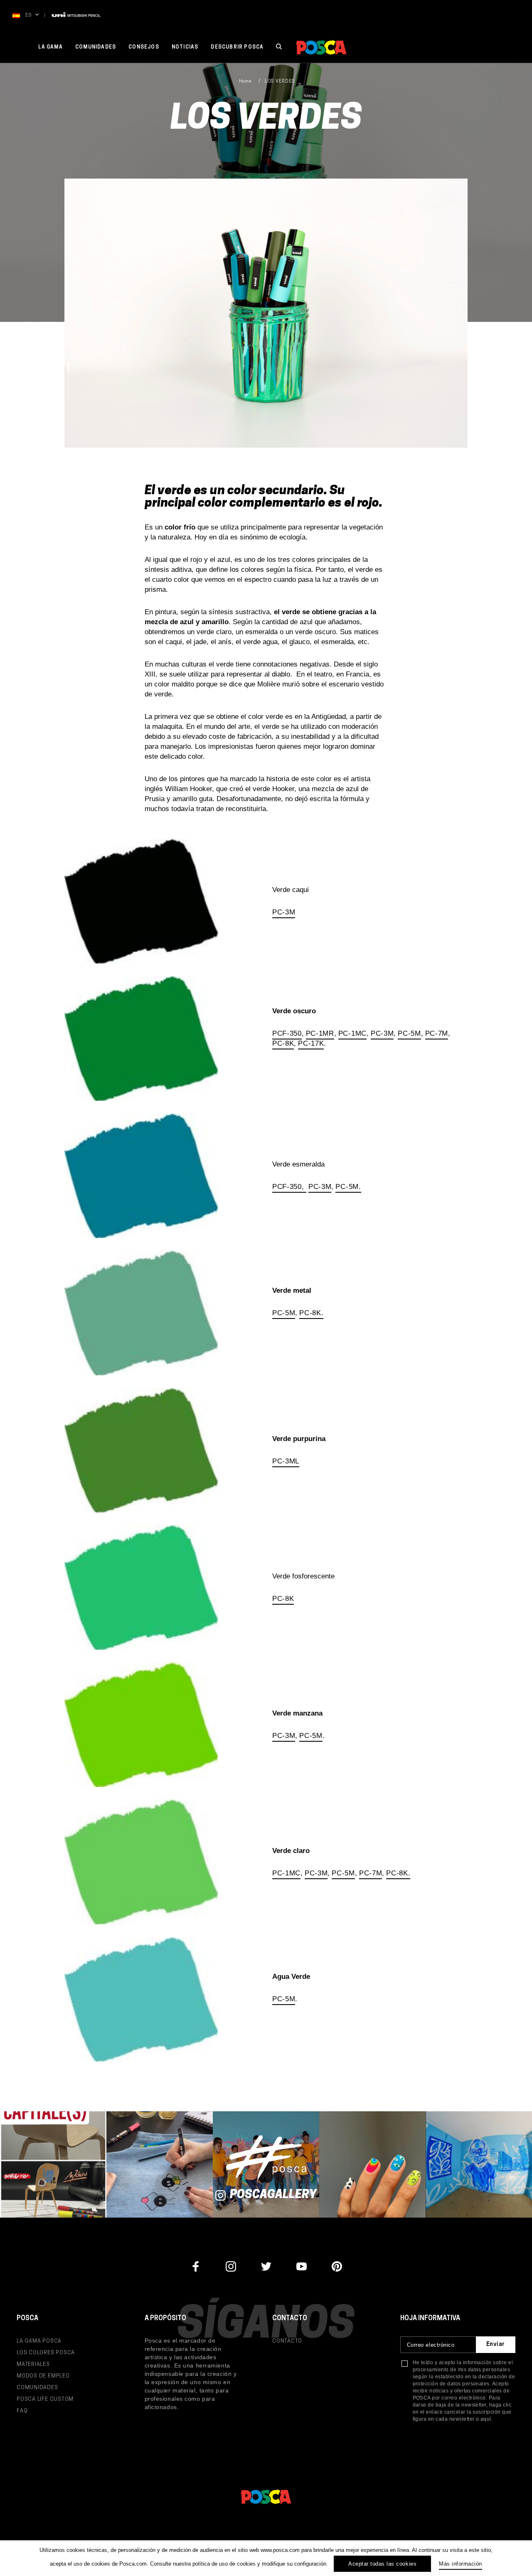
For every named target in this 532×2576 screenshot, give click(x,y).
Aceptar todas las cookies (382, 2564)
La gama (50, 47)
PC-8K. (311, 1313)
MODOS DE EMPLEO (43, 2376)
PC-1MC (352, 1033)
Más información (461, 2564)
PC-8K (283, 1043)
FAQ (22, 2411)
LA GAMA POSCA (39, 2341)
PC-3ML (286, 1461)
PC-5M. (348, 1187)
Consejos (144, 47)
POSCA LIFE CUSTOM (45, 2399)
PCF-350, (289, 1187)
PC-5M (409, 1033)
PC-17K (311, 1043)
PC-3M (284, 912)
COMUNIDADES (37, 2388)
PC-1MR (320, 1033)
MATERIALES (33, 2364)
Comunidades (96, 47)
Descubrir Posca (237, 47)
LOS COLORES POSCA (46, 2353)
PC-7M (437, 1033)
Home (245, 82)
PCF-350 (287, 1033)
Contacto (287, 2341)
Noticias (185, 47)
